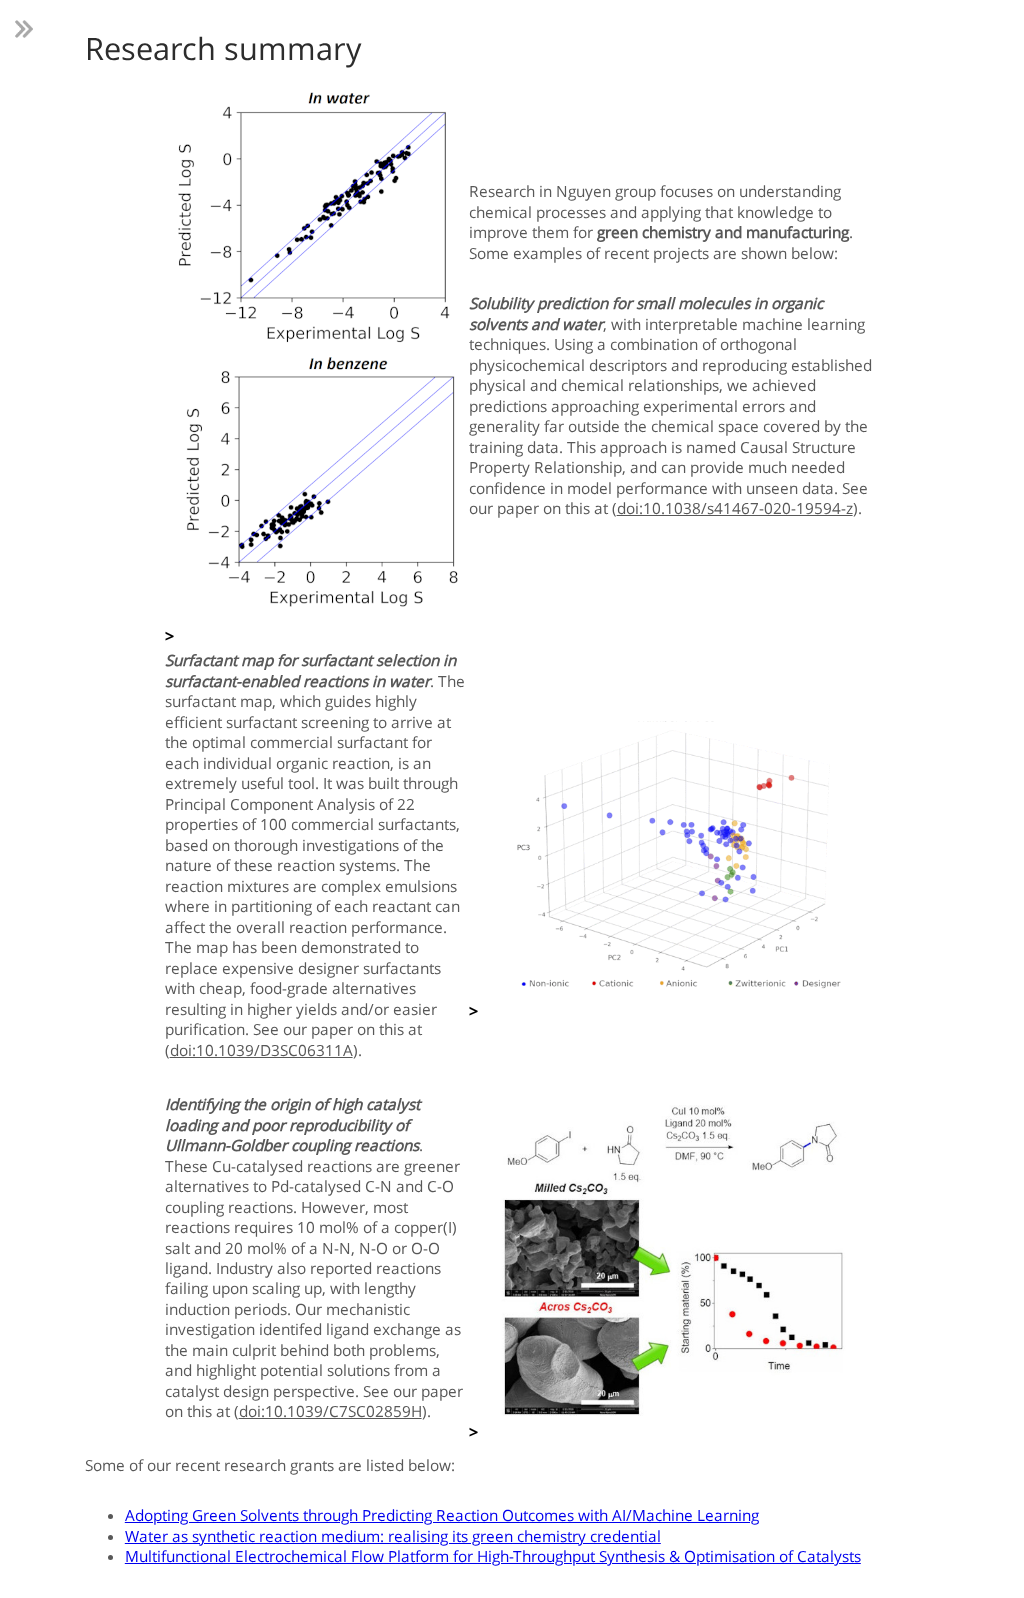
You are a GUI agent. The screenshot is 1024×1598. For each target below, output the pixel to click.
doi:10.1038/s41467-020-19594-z (735, 508)
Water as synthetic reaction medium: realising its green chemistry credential (393, 1536)
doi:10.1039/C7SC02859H (330, 1411)
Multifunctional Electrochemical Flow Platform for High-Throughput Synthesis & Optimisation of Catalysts (493, 1556)
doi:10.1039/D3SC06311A (261, 1050)
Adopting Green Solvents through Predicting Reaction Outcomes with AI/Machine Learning (442, 1515)
